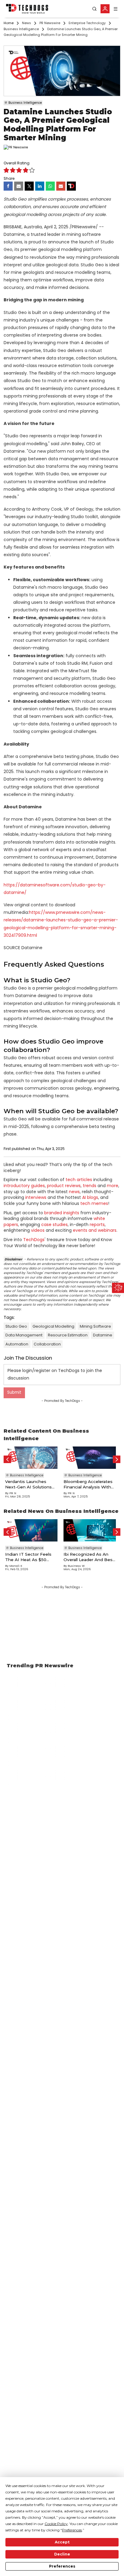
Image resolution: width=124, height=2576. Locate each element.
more (113, 1186)
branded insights (62, 1213)
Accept (62, 2542)
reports (97, 1225)
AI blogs (90, 1197)
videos (38, 1230)
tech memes (94, 1203)
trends (90, 1186)
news (74, 1192)
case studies (54, 1225)
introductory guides (24, 1186)
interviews (36, 1197)
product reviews (64, 1186)
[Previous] (7, 1459)
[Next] (117, 1459)
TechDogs (34, 1240)
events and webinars (95, 1230)
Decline (62, 2554)
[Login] (105, 9)
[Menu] (116, 9)
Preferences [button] (72, 2530)
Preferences (62, 2566)
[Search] (95, 9)
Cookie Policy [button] (56, 2524)
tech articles (79, 1180)
